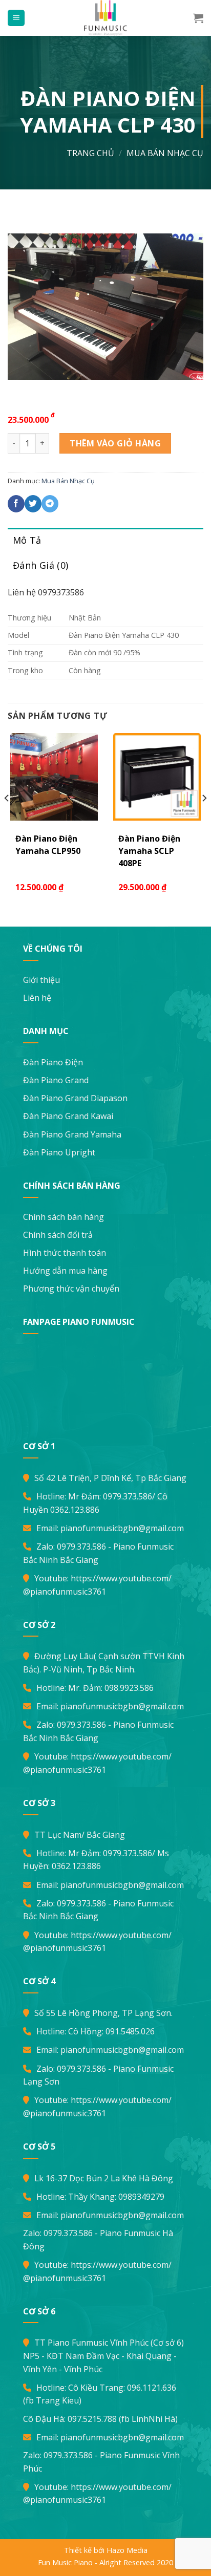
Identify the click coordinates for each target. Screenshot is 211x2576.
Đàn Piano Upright (59, 1152)
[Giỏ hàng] (198, 18)
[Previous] (7, 819)
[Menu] (16, 18)
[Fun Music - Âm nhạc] (105, 18)
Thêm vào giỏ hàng (115, 443)
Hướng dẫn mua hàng (65, 1271)
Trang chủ (90, 153)
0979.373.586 (128, 1496)
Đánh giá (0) (40, 565)
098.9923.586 (129, 1688)
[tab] (105, 540)
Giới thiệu (41, 980)
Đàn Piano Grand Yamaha (72, 1134)
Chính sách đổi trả (58, 1235)
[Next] (204, 819)
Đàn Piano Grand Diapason (75, 1098)
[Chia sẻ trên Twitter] (33, 504)
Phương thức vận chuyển (71, 1289)
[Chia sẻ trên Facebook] (16, 504)
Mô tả (27, 540)
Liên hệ (37, 998)
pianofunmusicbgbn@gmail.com (122, 1528)
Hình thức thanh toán (65, 1253)
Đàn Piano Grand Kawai (68, 1116)
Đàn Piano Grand (56, 1080)
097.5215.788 (92, 2419)
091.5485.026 (130, 2031)
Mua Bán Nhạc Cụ (165, 153)
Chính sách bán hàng (64, 1217)
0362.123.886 (75, 1510)
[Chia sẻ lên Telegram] (50, 504)
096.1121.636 (152, 2388)
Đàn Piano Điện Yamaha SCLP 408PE (149, 851)
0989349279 (141, 2197)
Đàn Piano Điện (53, 1062)
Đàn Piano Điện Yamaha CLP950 (48, 845)
